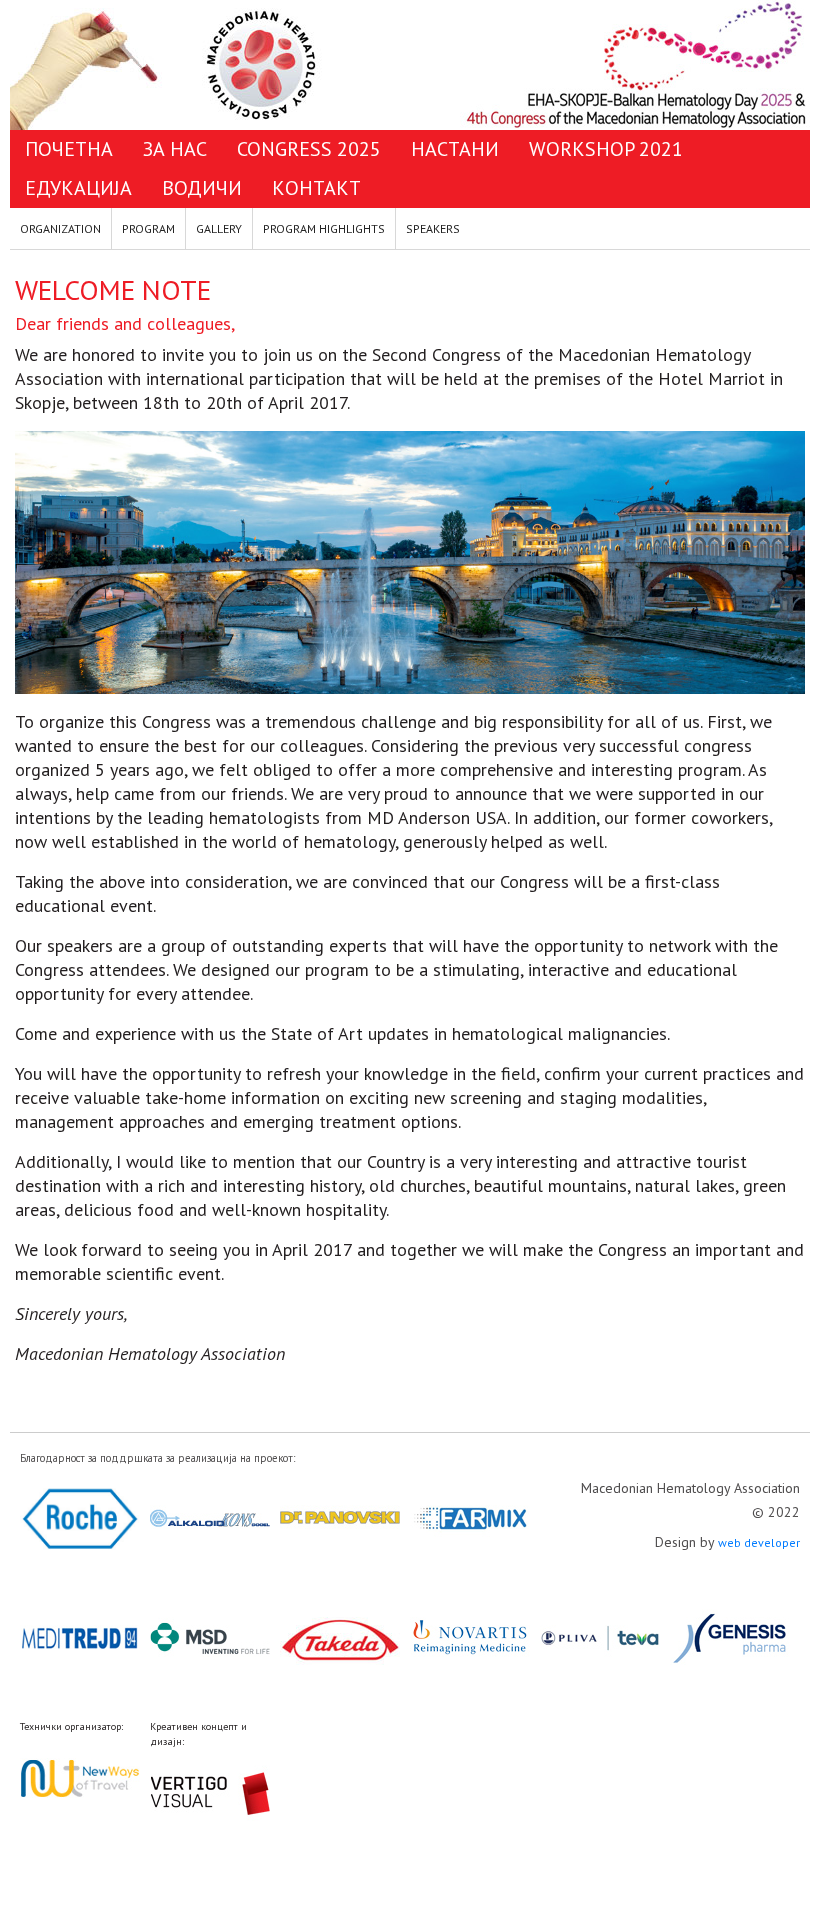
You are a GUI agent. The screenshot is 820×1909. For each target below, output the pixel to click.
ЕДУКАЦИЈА (78, 188)
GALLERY (219, 228)
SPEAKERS (433, 228)
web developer (759, 1542)
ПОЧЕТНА (69, 149)
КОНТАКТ (316, 188)
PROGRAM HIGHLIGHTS (324, 228)
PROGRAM (148, 228)
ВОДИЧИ (202, 188)
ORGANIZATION (60, 228)
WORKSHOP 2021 (606, 149)
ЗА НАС (175, 149)
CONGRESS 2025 (309, 149)
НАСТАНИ (455, 149)
